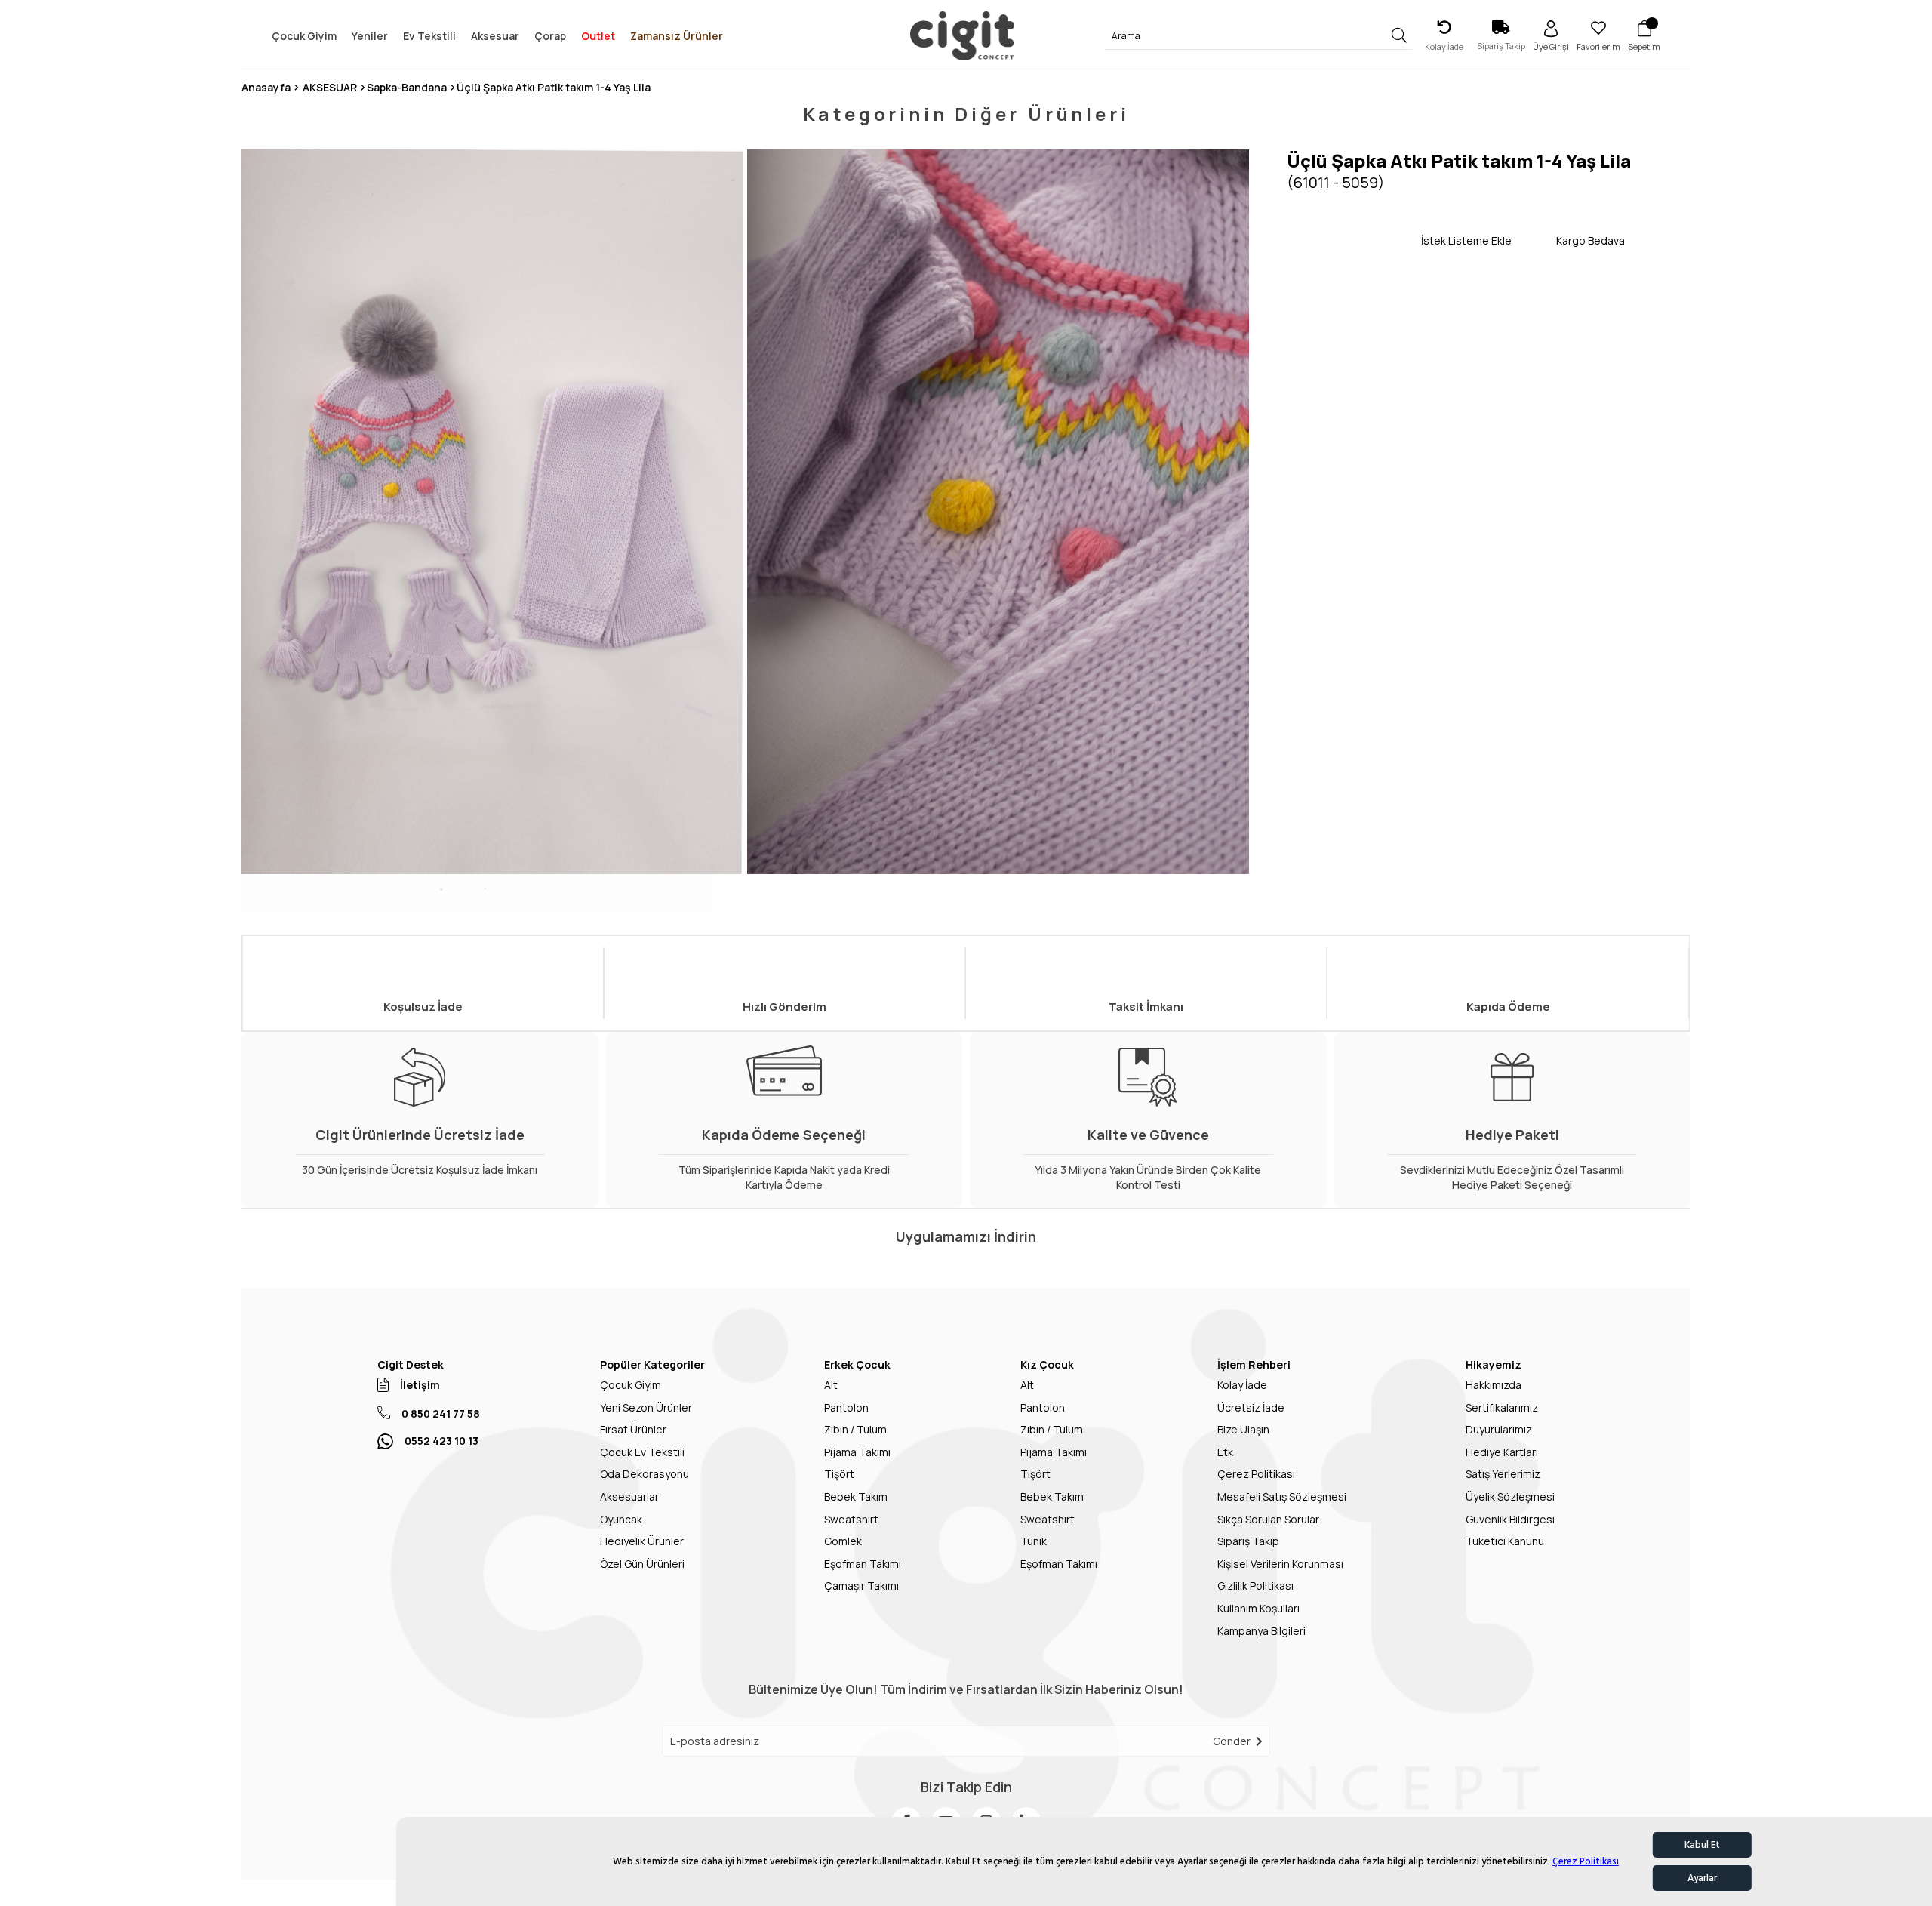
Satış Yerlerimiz (1503, 1474)
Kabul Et (1702, 1845)
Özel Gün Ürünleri (642, 1564)
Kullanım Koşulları (1258, 1608)
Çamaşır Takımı (861, 1586)
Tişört (839, 1474)
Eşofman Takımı (863, 1564)
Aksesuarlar (629, 1496)
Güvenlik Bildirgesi (1510, 1519)
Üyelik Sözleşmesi (1510, 1496)
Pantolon (846, 1407)
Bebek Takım (856, 1496)
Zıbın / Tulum (855, 1429)
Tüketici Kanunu (1505, 1541)
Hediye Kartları (1502, 1452)
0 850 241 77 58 (441, 1413)
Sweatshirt (851, 1519)
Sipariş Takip (1248, 1541)
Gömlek (843, 1541)
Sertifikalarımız (1502, 1407)
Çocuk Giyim (631, 1385)
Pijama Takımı (857, 1452)
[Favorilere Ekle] (1354, 240)
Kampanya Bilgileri (1261, 1631)
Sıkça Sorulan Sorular (1268, 1519)
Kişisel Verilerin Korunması (1280, 1564)
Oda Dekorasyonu (645, 1474)
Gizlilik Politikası (1255, 1586)
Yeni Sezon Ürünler (646, 1407)
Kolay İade (1242, 1385)
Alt (831, 1385)
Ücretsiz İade (1251, 1407)
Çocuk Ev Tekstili (642, 1452)
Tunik (1034, 1541)
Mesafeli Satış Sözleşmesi (1282, 1496)
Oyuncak (621, 1519)
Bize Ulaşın (1243, 1429)
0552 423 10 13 (441, 1441)
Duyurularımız (1499, 1429)
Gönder (1232, 1741)
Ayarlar (1702, 1878)
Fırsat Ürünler (633, 1429)
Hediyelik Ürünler (642, 1541)
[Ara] (1400, 36)
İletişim (420, 1385)
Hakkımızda (1494, 1385)
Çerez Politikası (1586, 1861)
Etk (1225, 1452)
